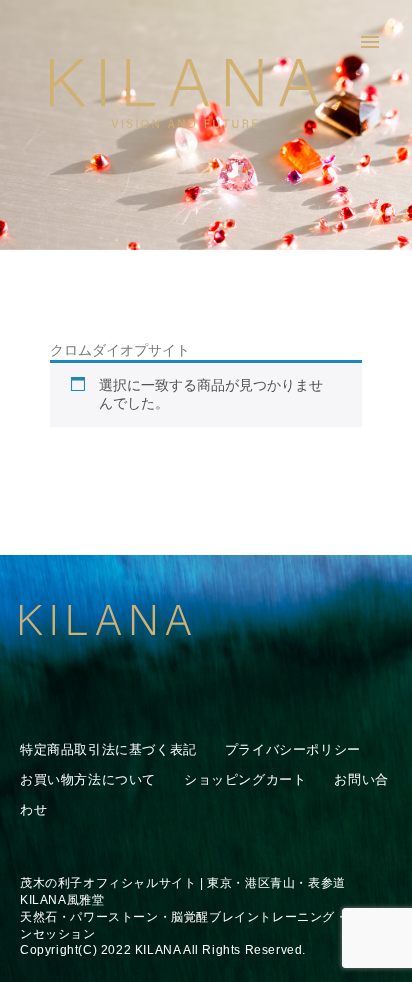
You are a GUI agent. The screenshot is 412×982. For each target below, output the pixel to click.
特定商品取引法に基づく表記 (108, 749)
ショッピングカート (245, 779)
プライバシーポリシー (293, 749)
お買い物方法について (88, 779)
